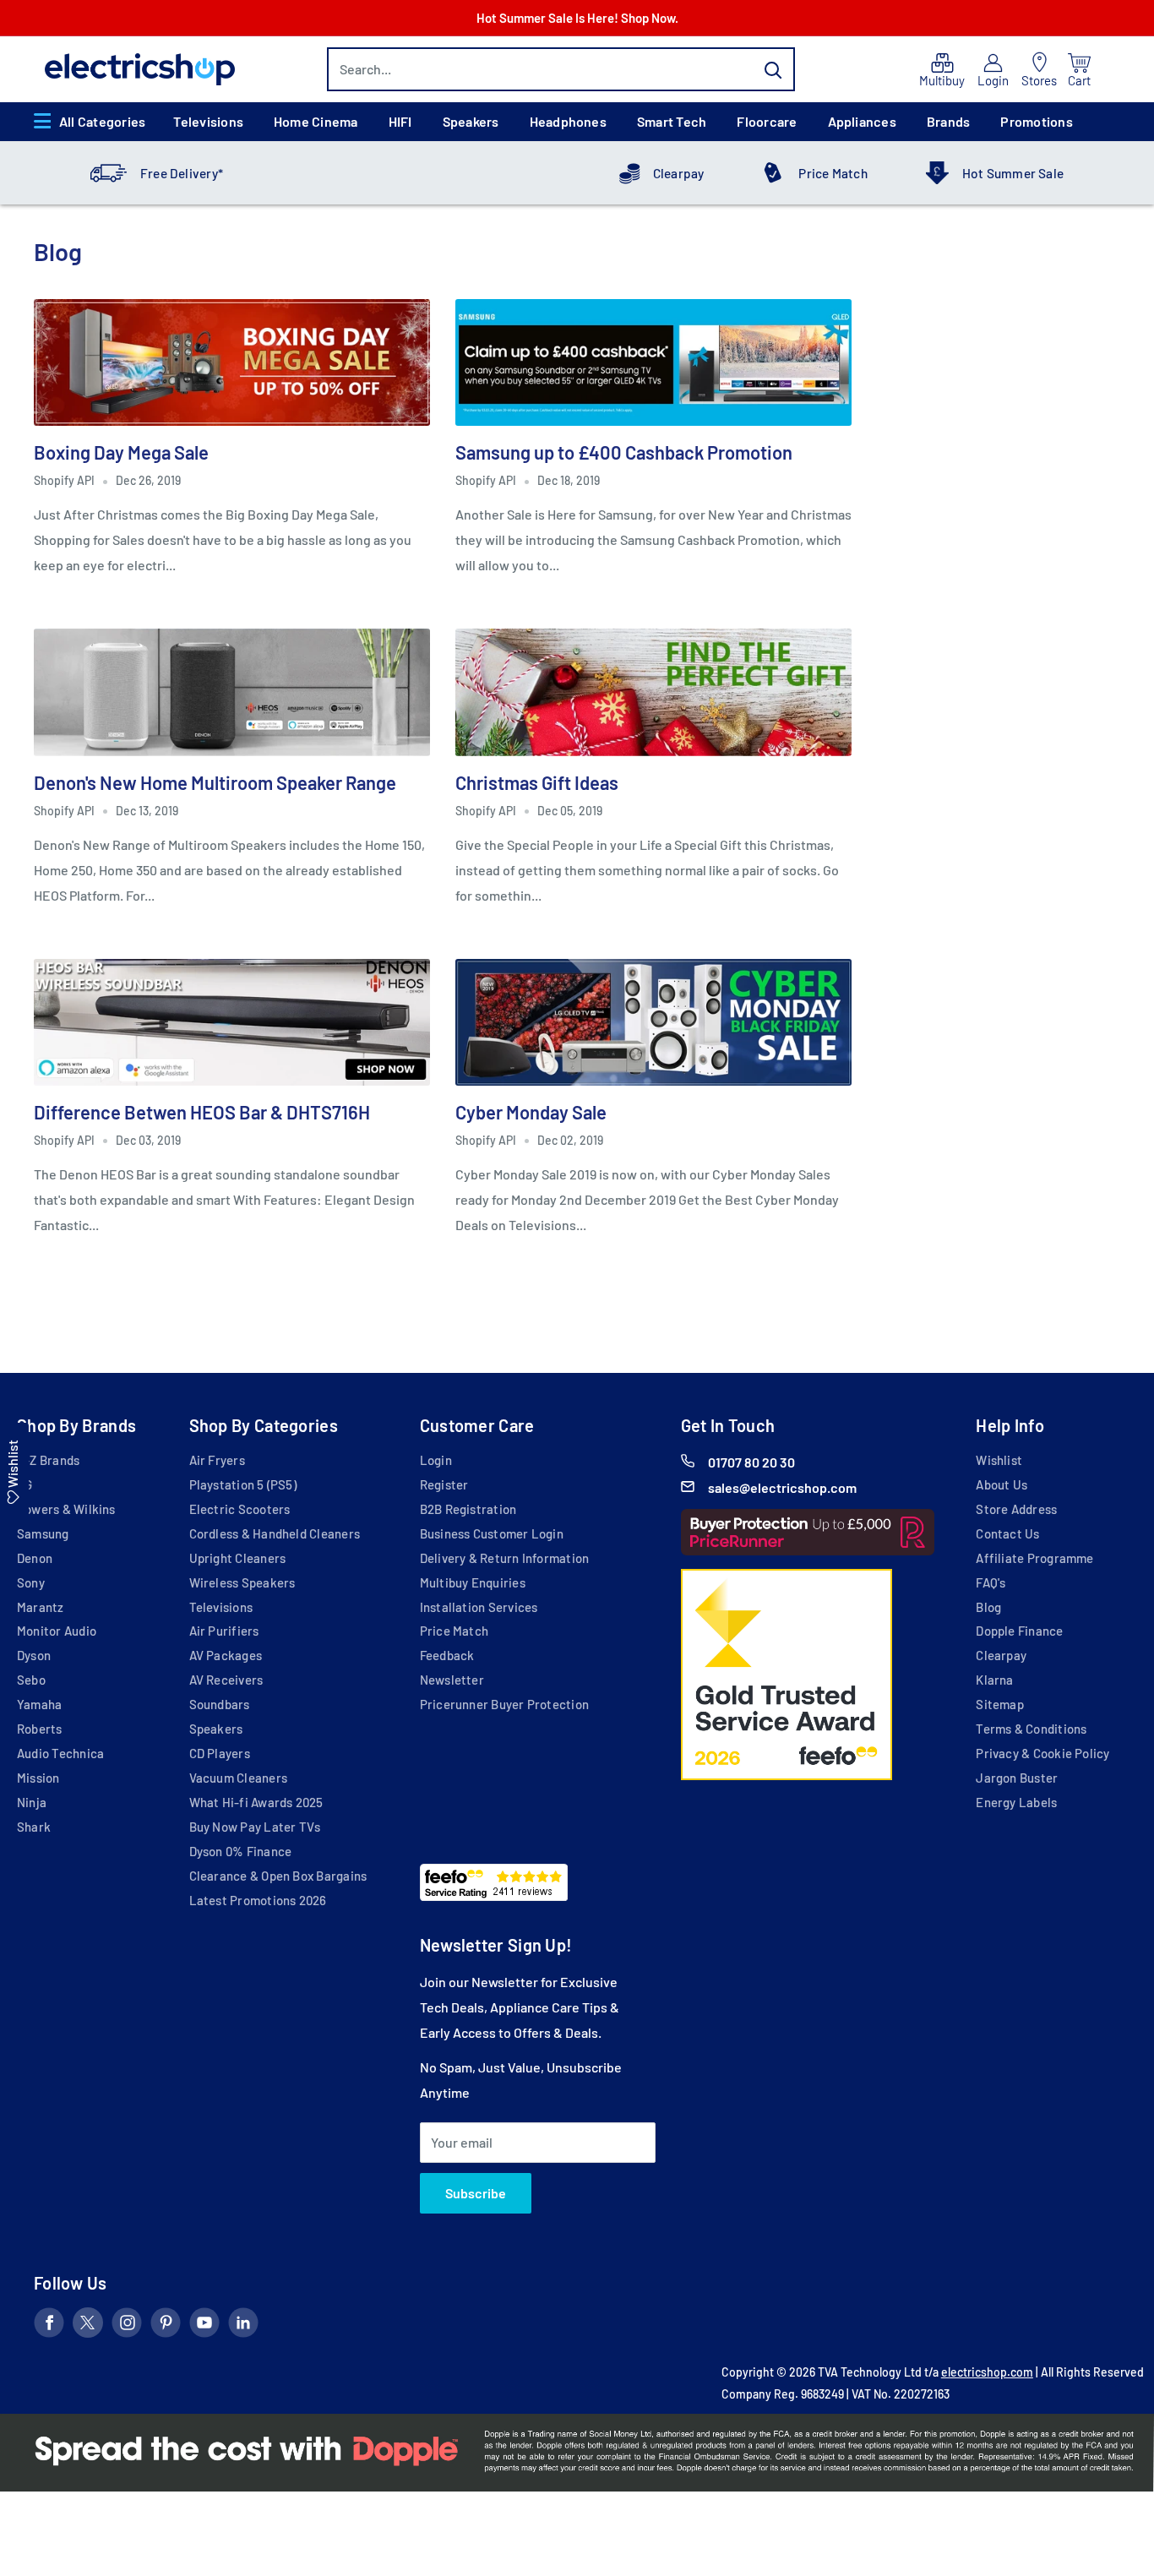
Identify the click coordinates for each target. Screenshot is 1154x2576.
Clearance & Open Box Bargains (278, 1876)
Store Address (1016, 1509)
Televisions (208, 121)
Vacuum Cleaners (238, 1778)
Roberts (40, 1729)
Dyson (34, 1655)
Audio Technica (60, 1753)
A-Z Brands (48, 1460)
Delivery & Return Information (505, 1558)
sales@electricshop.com (782, 1487)
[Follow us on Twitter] (88, 2326)
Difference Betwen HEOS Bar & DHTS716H (202, 1112)
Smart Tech (672, 121)
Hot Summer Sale (1013, 173)
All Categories (102, 121)
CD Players (220, 1753)
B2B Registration (468, 1509)
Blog (988, 1607)
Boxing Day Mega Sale (121, 452)
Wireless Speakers (242, 1582)
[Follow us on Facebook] (49, 2326)
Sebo (31, 1680)
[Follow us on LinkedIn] (243, 2326)
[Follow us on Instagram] (127, 2326)
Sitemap (1000, 1704)
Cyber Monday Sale (531, 1112)
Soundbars (220, 1704)
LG (24, 1484)
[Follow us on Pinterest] (166, 2326)
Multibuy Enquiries (473, 1582)
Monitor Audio (57, 1631)
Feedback (447, 1655)
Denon (35, 1558)
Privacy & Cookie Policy (1042, 1753)
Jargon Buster (1017, 1778)
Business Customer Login (492, 1533)
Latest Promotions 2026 (258, 1900)
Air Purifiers (224, 1631)
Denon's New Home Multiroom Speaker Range (215, 782)
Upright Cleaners (238, 1558)
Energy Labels (1016, 1802)
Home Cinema (316, 121)
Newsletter (452, 1680)
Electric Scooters (240, 1509)
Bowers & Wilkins (66, 1509)
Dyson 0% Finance (241, 1851)
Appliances (862, 121)
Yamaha (39, 1704)
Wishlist (999, 1460)
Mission (38, 1778)
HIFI (400, 121)
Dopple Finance (1019, 1631)
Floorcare (767, 121)
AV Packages (226, 1655)
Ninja (32, 1802)
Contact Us (1007, 1533)
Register (444, 1484)
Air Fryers (217, 1460)
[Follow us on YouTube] (204, 2326)
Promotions (1036, 121)
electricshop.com (987, 2372)
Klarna (994, 1680)
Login (436, 1460)
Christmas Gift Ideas (537, 782)
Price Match (833, 173)
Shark (34, 1827)
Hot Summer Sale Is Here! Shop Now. (577, 18)
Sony (31, 1582)
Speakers (471, 121)
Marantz (41, 1607)
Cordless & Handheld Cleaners (275, 1533)
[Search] (774, 69)
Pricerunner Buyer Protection (504, 1704)
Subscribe (476, 2193)
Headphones (568, 121)
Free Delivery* (182, 173)
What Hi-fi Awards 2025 (256, 1802)
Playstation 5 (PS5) (243, 1484)
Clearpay (679, 173)
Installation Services (479, 1607)
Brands (948, 121)
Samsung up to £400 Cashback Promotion (624, 452)
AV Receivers (226, 1680)
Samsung (43, 1533)
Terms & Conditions (1031, 1729)
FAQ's (991, 1582)
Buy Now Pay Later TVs (255, 1827)
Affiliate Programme (1034, 1558)
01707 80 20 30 (751, 1462)
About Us (1002, 1484)
